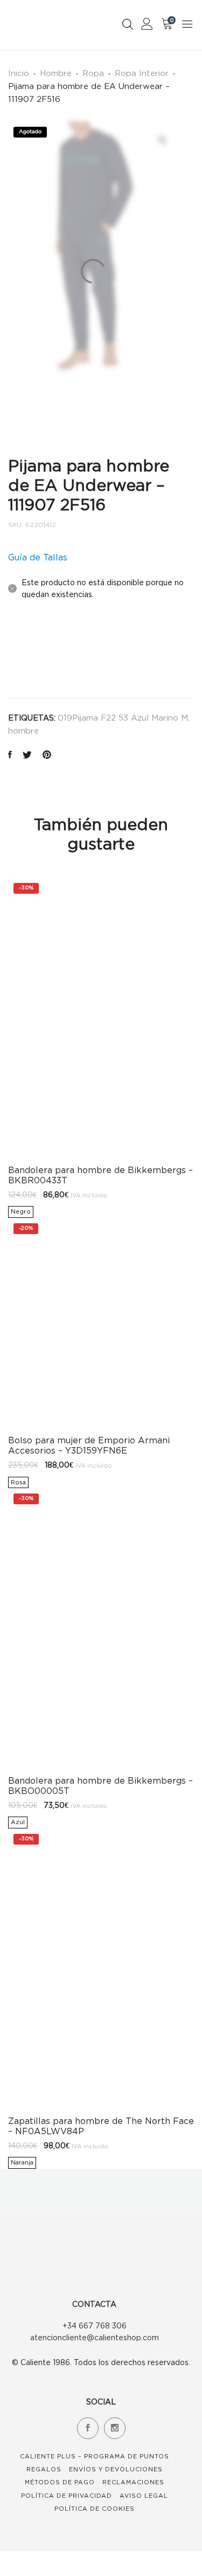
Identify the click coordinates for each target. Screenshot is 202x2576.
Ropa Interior (142, 73)
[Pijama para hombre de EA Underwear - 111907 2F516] (10, 755)
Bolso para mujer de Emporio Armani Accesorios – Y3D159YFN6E (89, 1445)
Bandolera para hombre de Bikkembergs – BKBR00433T (100, 1175)
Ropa (93, 73)
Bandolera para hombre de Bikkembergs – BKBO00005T (100, 1786)
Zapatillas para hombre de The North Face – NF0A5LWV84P (101, 2126)
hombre (23, 730)
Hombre (56, 73)
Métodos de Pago (60, 2482)
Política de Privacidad (67, 2496)
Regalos (44, 2469)
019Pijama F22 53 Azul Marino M (123, 717)
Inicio (19, 73)
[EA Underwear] (34, 653)
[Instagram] (115, 2428)
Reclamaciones (133, 2482)
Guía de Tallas (38, 557)
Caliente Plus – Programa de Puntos (95, 2456)
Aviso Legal (144, 2496)
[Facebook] (88, 2428)
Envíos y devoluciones (116, 2469)
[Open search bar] (128, 24)
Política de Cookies (95, 2509)
